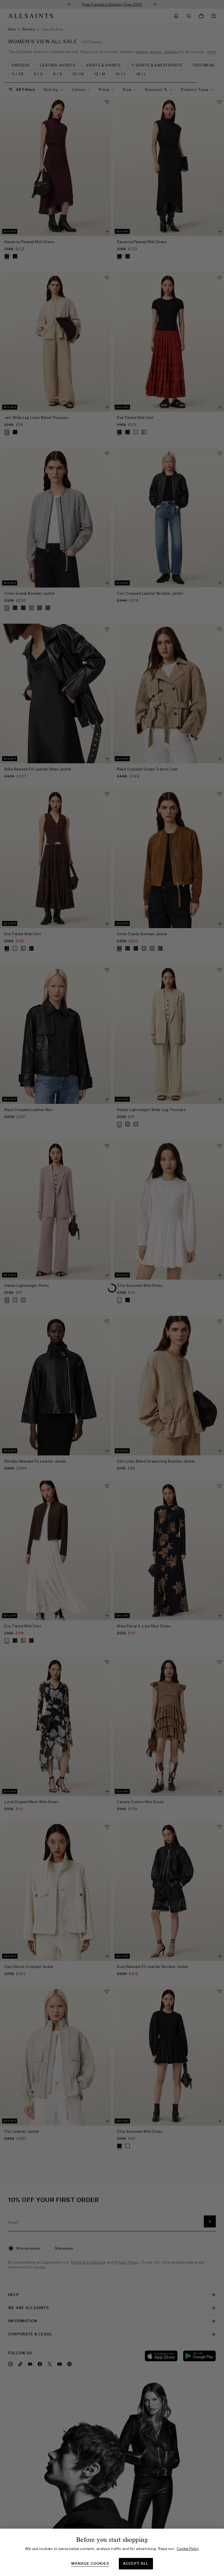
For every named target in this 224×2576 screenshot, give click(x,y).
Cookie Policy (188, 2549)
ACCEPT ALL (136, 2563)
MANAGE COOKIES (90, 2564)
